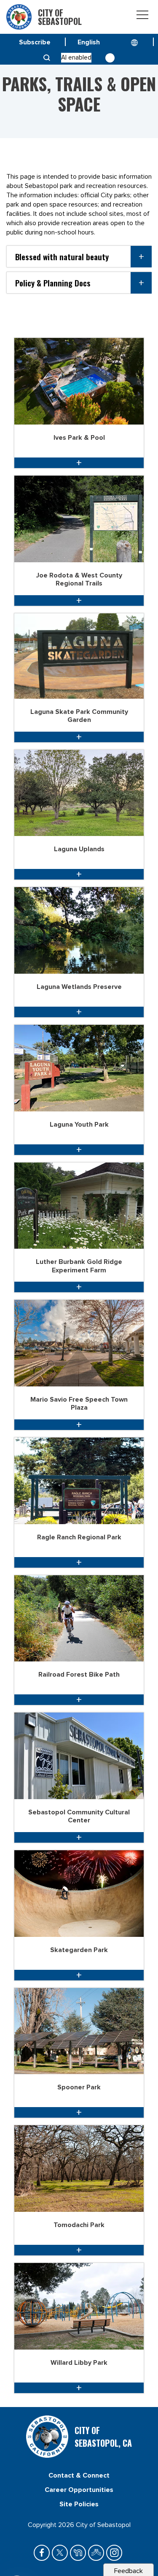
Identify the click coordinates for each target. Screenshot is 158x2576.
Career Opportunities (79, 2490)
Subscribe (35, 42)
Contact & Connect (79, 2475)
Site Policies (79, 2504)
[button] (79, 256)
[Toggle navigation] (142, 16)
